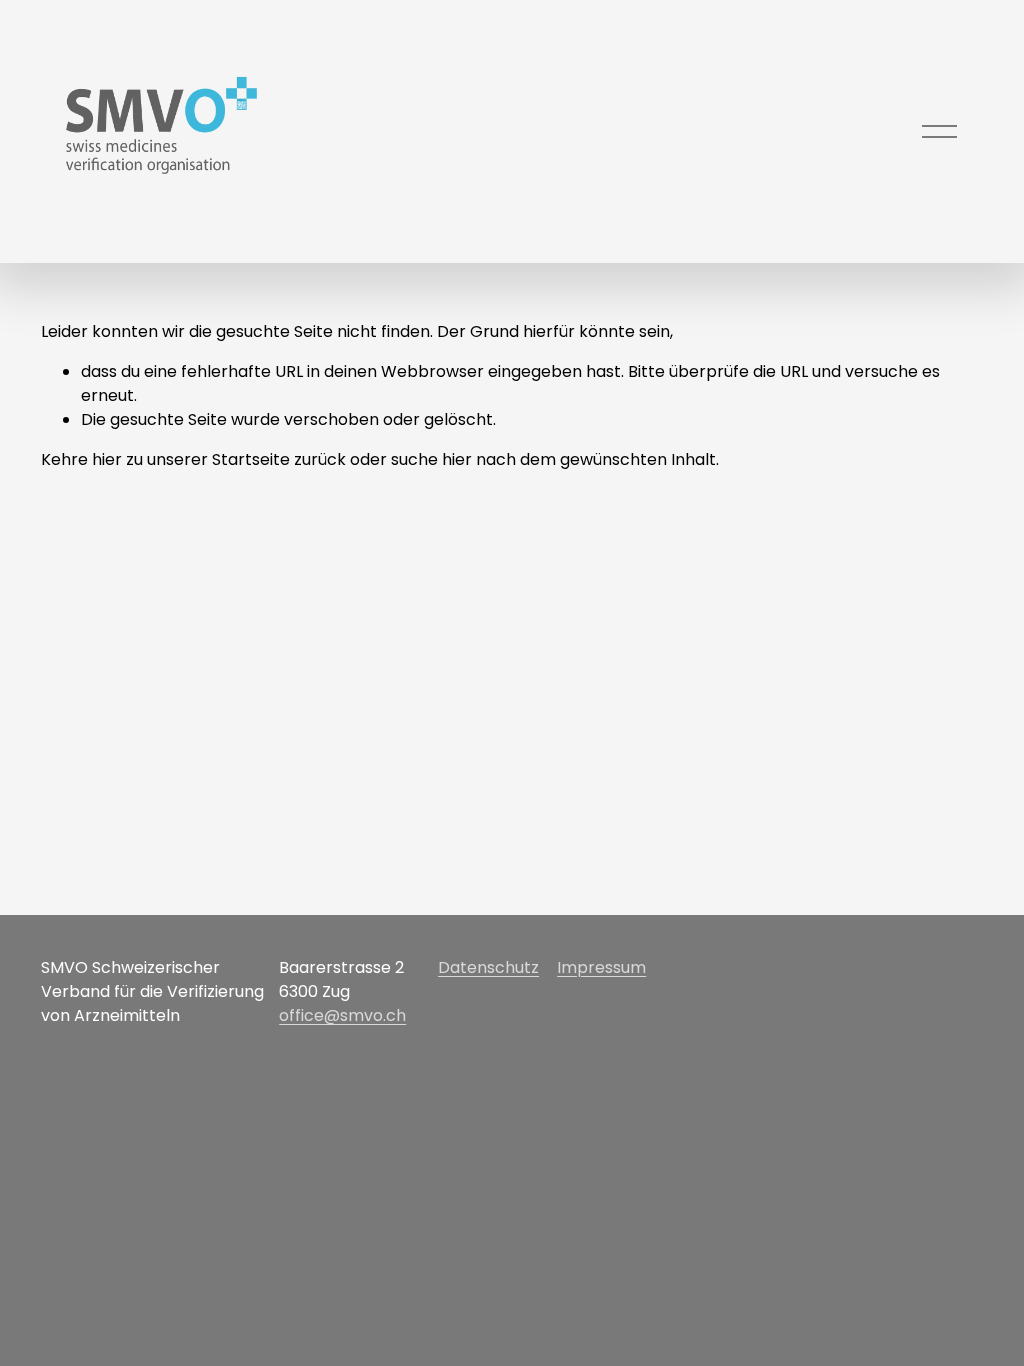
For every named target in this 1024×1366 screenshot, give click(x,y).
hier (107, 459)
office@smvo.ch (342, 1015)
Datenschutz (488, 967)
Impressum (601, 967)
